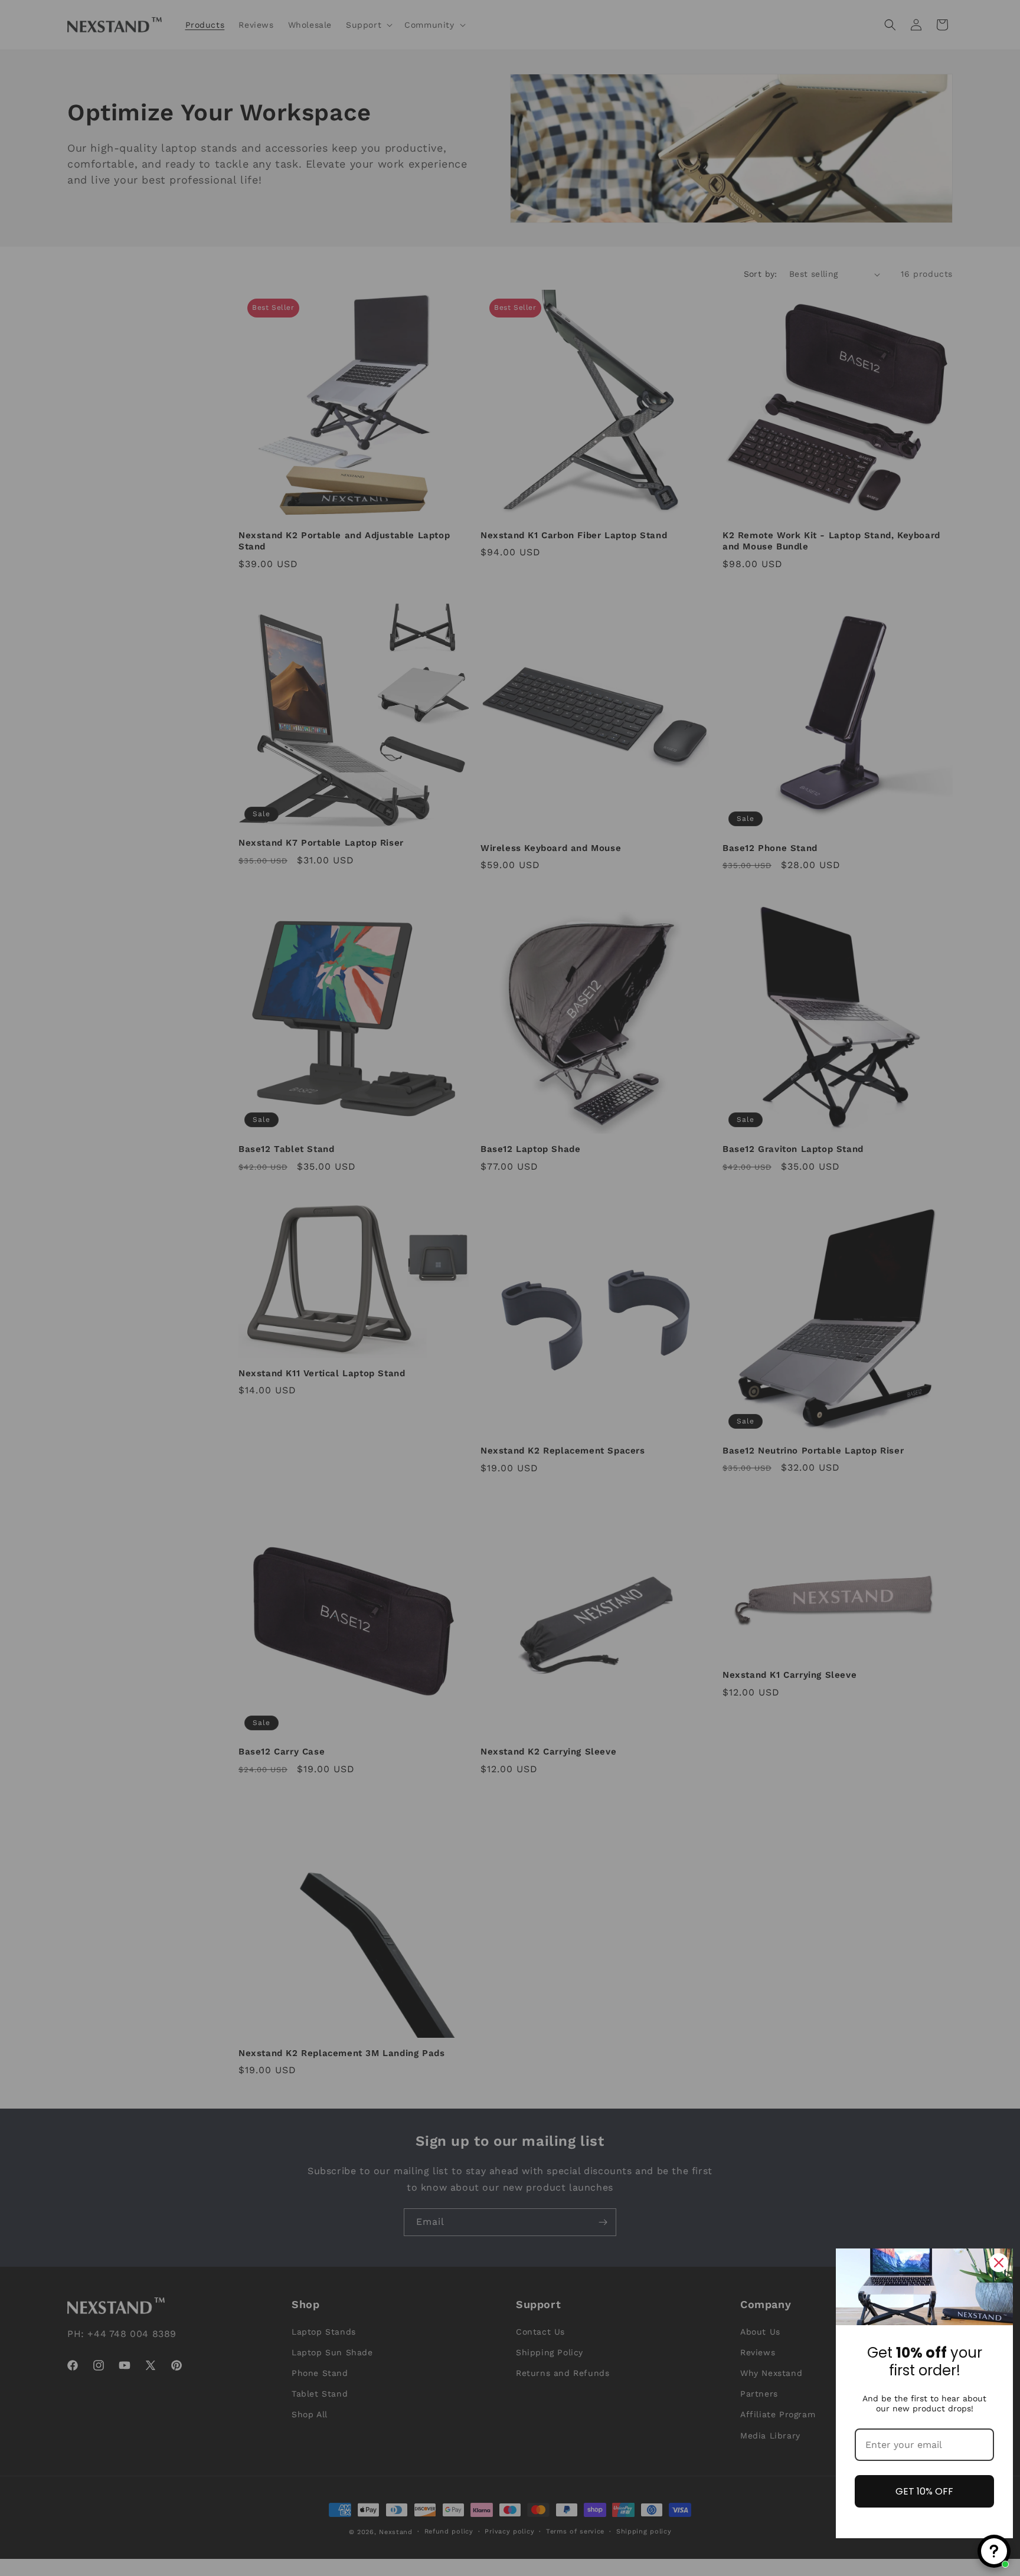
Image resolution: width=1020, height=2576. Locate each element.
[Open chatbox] (994, 2551)
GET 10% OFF (924, 2491)
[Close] (999, 2263)
